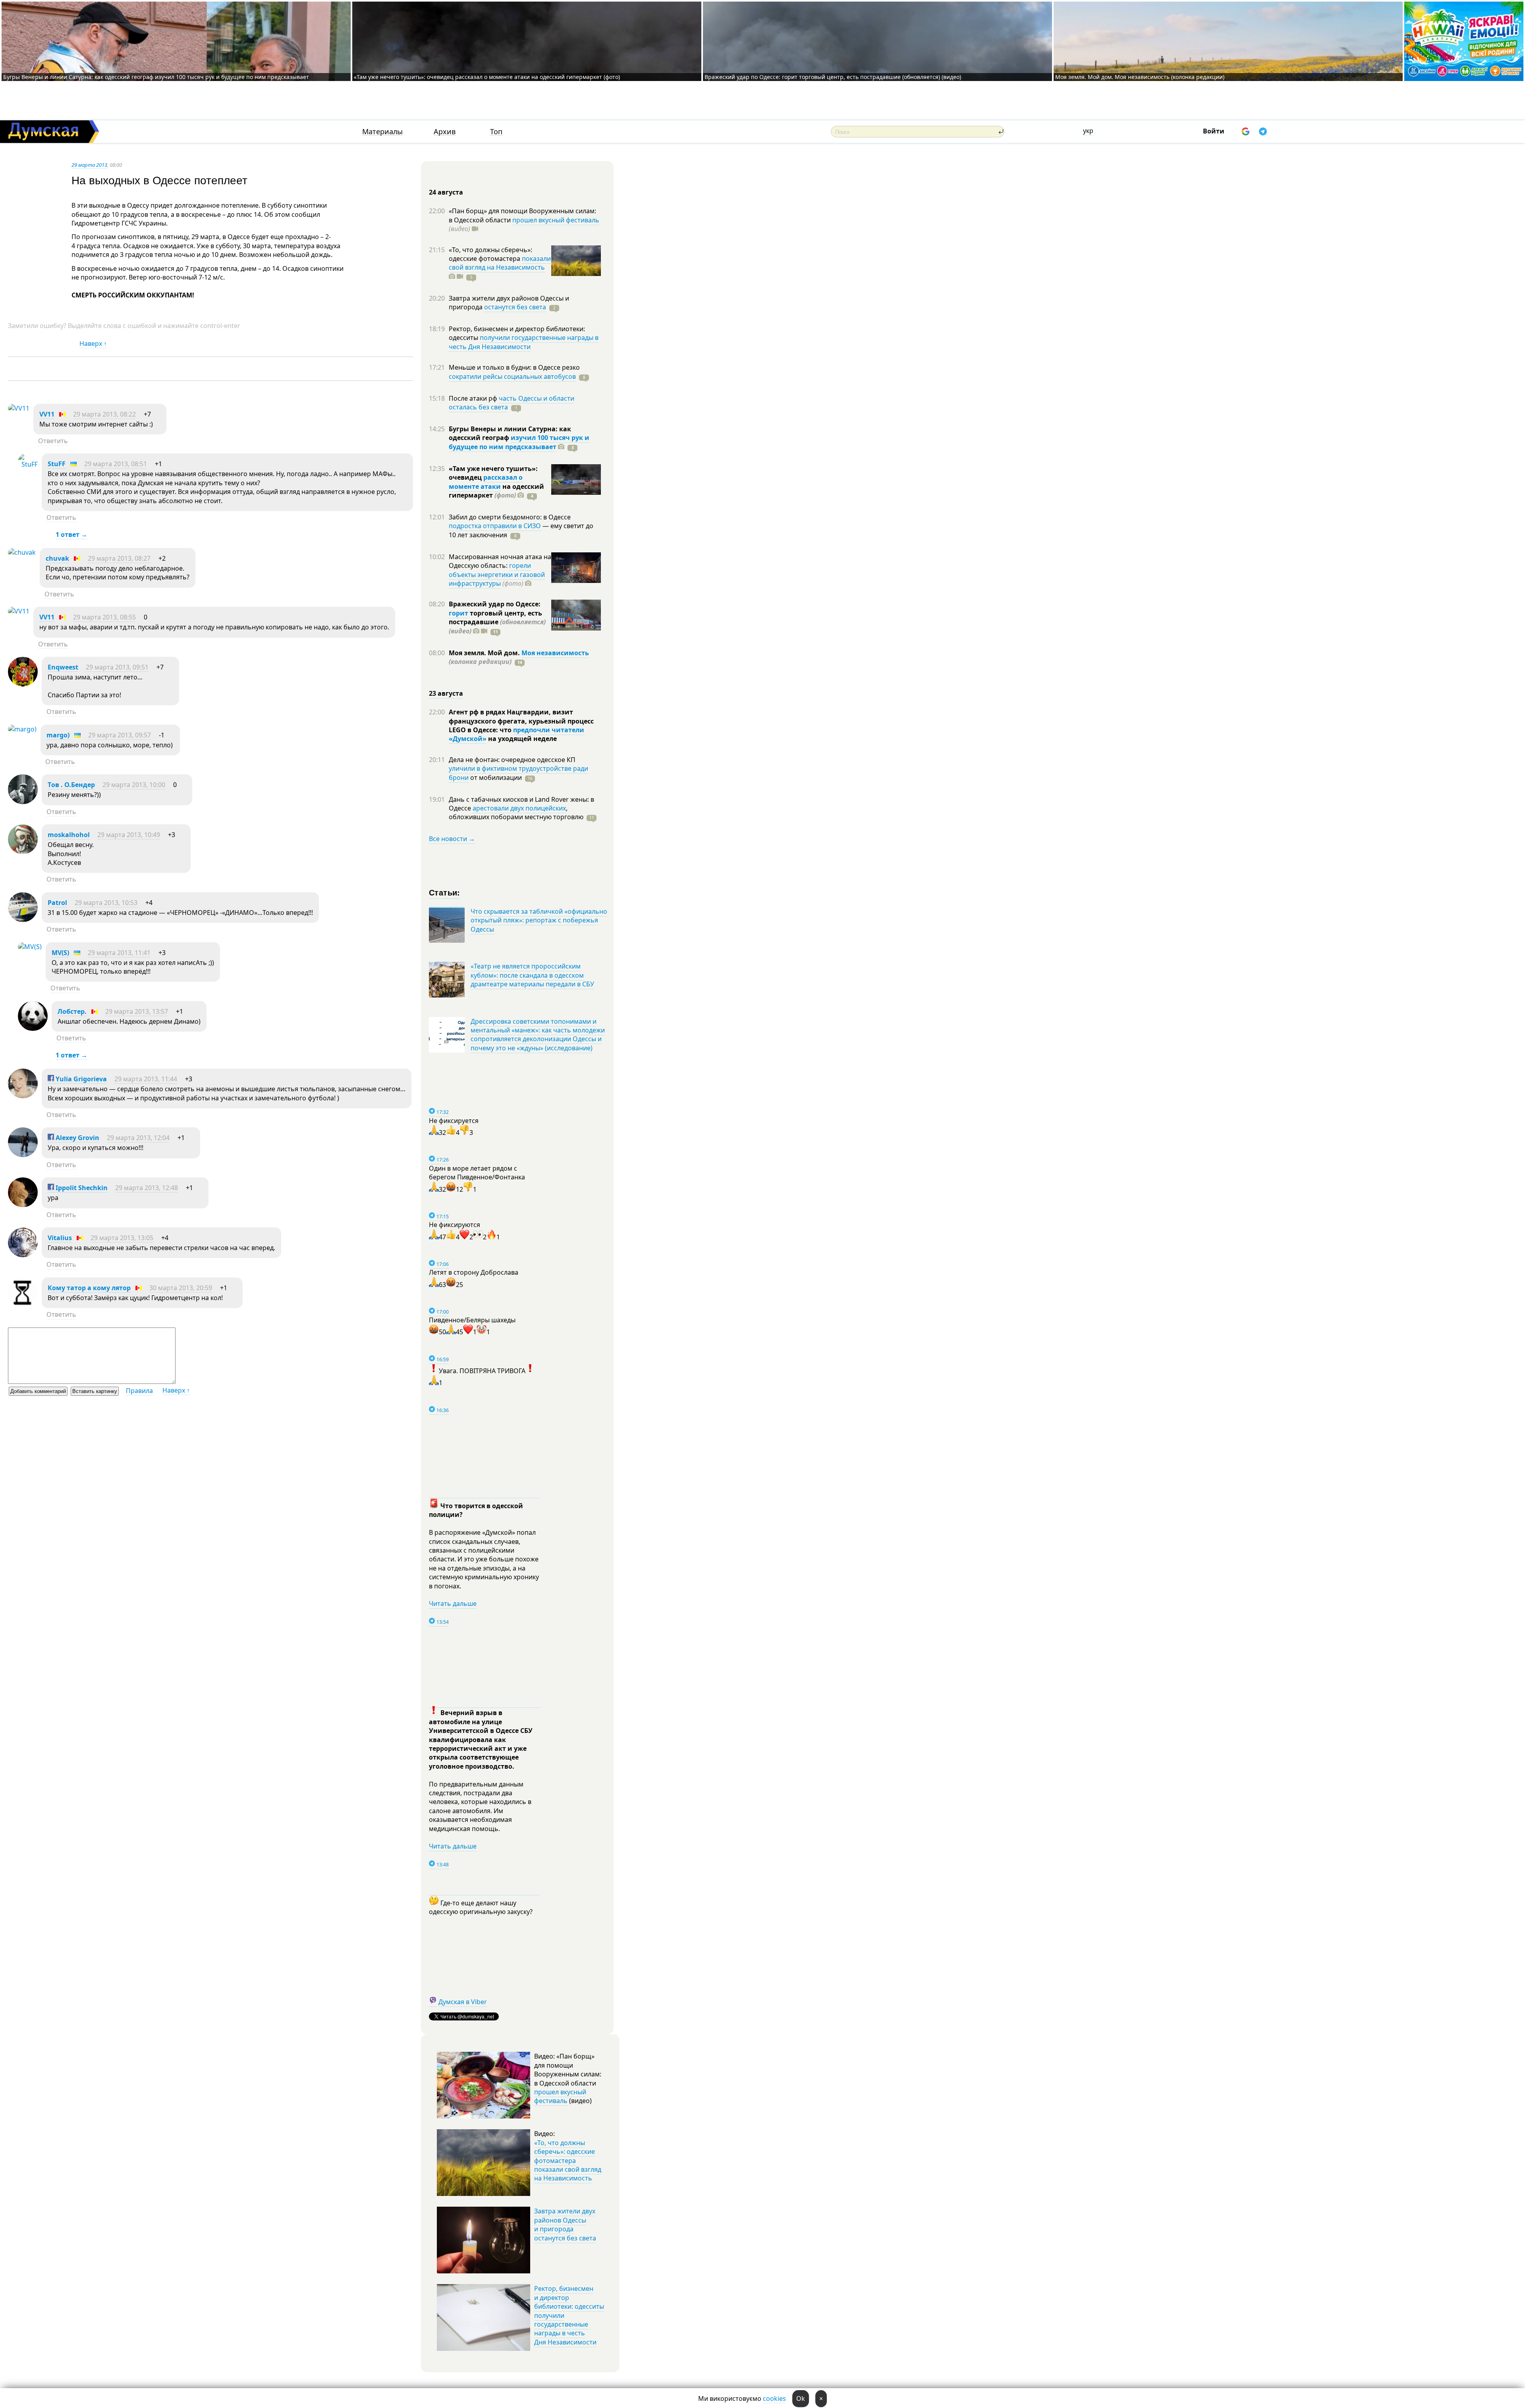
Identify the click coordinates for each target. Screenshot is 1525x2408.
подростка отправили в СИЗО (495, 526)
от (495, 778)
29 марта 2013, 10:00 (134, 785)
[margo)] (22, 729)
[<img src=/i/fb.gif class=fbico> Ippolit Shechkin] (23, 1205)
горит (458, 613)
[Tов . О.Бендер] (23, 802)
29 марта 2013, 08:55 (104, 617)
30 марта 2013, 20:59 (181, 1288)
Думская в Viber (463, 2002)
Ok (801, 2398)
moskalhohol (69, 835)
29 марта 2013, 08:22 (104, 414)
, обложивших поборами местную (516, 812)
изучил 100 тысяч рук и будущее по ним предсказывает (519, 442)
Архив (445, 132)
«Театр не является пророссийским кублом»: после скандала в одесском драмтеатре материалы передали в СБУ (532, 975)
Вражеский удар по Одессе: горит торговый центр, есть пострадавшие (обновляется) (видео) (833, 77)
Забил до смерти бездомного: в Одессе (510, 517)
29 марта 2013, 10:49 (129, 835)
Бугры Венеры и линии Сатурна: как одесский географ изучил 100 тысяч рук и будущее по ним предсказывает (156, 77)
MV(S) (60, 953)
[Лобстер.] (33, 1028)
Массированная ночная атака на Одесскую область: (500, 561)
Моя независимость (555, 653)
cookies (774, 2398)
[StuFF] (28, 464)
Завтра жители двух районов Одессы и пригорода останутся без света (565, 2224)
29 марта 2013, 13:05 (122, 1238)
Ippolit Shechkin (81, 1188)
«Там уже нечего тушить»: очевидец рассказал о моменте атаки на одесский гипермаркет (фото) (487, 77)
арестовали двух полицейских (519, 808)
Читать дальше (453, 1603)
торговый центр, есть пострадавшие (497, 622)
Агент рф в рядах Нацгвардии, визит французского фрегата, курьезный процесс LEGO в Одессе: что (521, 721)
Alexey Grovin (77, 1138)
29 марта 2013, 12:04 (138, 1138)
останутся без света (515, 307)
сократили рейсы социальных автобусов (512, 376)
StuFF (57, 464)
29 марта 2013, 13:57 (137, 1011)
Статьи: (445, 892)
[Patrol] (23, 920)
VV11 (47, 414)
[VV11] (19, 408)
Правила (139, 1391)
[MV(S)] (30, 947)
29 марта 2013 (89, 165)
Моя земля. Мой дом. (485, 653)
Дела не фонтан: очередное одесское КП (512, 760)
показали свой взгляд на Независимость (500, 263)
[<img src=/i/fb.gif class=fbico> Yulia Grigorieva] (23, 1096)
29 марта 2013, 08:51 (116, 464)
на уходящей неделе (522, 739)
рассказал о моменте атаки (486, 482)
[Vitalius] (23, 1255)
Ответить (53, 441)
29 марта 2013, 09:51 (117, 667)
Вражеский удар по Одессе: (495, 604)
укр (1088, 131)
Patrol (57, 903)
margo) (58, 735)
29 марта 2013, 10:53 (106, 903)
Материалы (382, 132)
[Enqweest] (23, 684)
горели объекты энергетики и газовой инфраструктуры (497, 574)
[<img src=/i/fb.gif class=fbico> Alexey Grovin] (23, 1155)
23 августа (446, 693)
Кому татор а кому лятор (89, 1288)
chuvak (57, 558)
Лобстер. (72, 1011)
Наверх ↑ (93, 343)
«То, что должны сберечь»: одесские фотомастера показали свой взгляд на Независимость (568, 2161)
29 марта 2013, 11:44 (146, 1079)
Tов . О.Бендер (71, 785)
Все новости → (452, 839)
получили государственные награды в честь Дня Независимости (524, 342)
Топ (496, 132)
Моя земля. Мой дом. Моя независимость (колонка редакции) (1140, 77)
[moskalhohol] (23, 852)
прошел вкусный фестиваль (556, 220)
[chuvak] (22, 552)
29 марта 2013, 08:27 (119, 558)
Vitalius (60, 1238)
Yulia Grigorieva (80, 1079)
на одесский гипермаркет (496, 491)
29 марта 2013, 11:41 (119, 953)
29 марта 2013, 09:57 (120, 735)
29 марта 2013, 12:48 (147, 1188)
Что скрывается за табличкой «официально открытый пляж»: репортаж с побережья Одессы (539, 920)
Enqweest (63, 667)
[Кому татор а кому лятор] (23, 1305)
